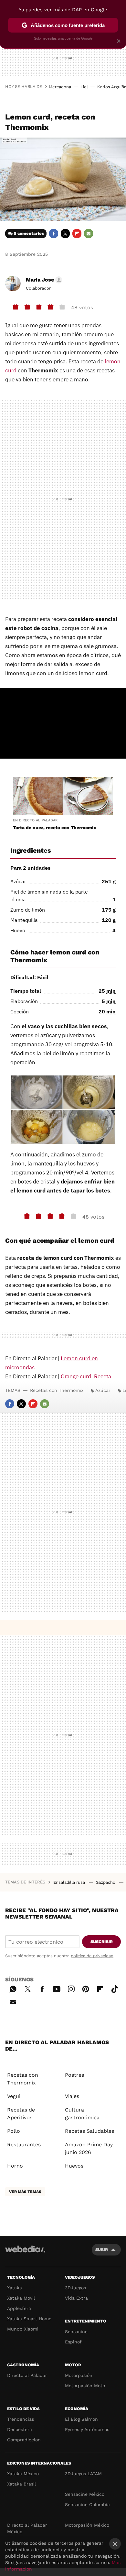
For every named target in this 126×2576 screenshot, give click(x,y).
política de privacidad (92, 1956)
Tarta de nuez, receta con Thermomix (55, 828)
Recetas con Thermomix (57, 1390)
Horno (15, 2166)
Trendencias (21, 2419)
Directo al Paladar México (27, 2528)
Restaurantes (24, 2145)
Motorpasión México (87, 2525)
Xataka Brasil (21, 2484)
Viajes (72, 2096)
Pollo (14, 2131)
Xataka (15, 2288)
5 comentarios (29, 233)
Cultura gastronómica (82, 2114)
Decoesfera (20, 2429)
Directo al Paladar (27, 2375)
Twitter (65, 234)
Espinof (73, 2342)
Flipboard (77, 234)
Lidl (84, 87)
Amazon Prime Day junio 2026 (89, 2148)
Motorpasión (79, 2375)
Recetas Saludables (89, 2131)
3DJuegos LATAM (83, 2474)
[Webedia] (25, 2253)
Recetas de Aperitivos (21, 2114)
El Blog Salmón (81, 2419)
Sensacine (76, 2332)
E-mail (89, 234)
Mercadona (60, 87)
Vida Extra (76, 2298)
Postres (74, 2075)
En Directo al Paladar (35, 820)
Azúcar (103, 1390)
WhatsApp (13, 1988)
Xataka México (23, 2474)
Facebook (54, 234)
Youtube (57, 1988)
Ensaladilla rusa (70, 1882)
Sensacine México (85, 2494)
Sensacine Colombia (87, 2504)
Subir (102, 2250)
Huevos (74, 2166)
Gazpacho (106, 1882)
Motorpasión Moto (85, 2386)
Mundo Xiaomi (23, 2329)
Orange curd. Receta (86, 1376)
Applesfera (19, 2308)
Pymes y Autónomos (87, 2429)
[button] (43, 280)
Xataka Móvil (21, 2298)
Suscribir (102, 1942)
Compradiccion (24, 2440)
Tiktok (115, 1988)
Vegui (14, 2096)
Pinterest (86, 1988)
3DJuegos (75, 2288)
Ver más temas (25, 2192)
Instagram (71, 1988)
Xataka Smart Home (29, 2319)
